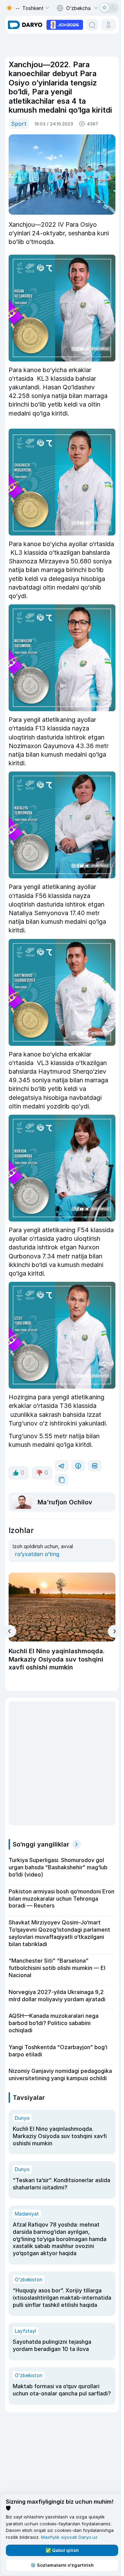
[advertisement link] (65, 24)
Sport (19, 124)
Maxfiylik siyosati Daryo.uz (69, 2537)
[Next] (114, 1631)
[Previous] (10, 1631)
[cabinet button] (108, 25)
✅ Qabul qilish (62, 2550)
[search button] (92, 25)
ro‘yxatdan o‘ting (37, 1554)
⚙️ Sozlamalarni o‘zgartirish (62, 2565)
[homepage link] (25, 25)
